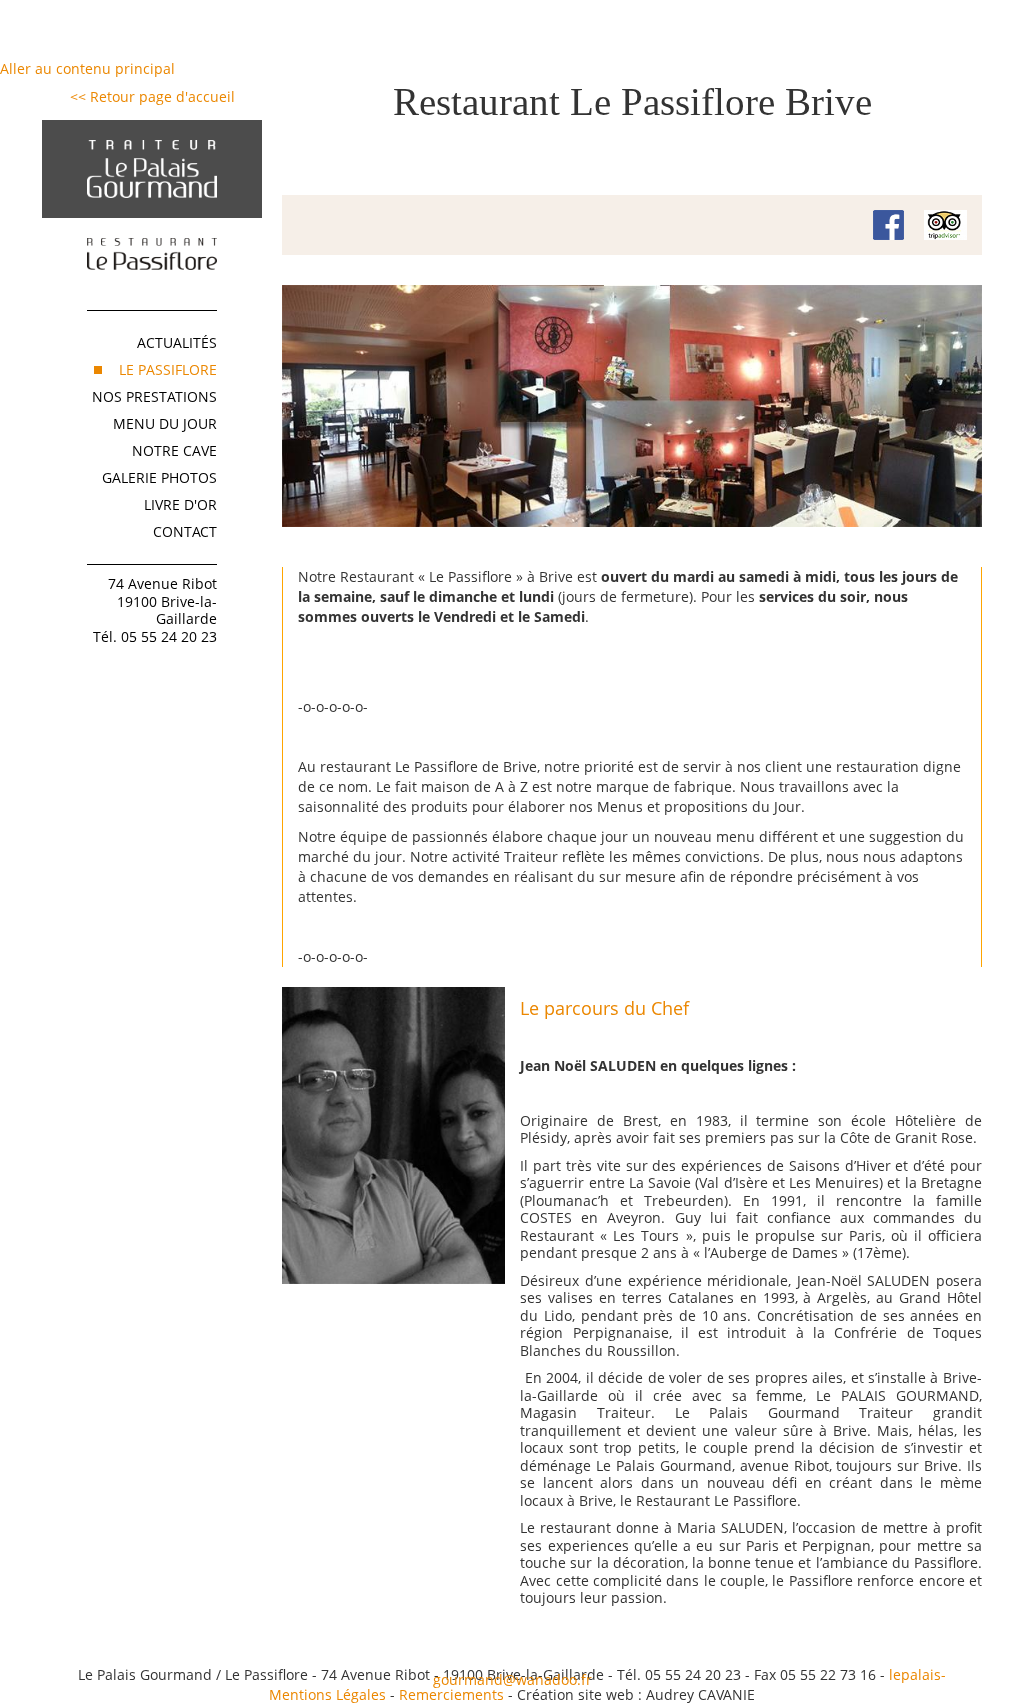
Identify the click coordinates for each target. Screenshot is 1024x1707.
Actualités (177, 342)
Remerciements (451, 1694)
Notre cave (174, 450)
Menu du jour (165, 423)
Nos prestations (154, 396)
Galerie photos (159, 477)
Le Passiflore (168, 369)
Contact (185, 531)
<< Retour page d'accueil (152, 96)
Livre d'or (180, 504)
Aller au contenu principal (87, 68)
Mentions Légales (327, 1694)
